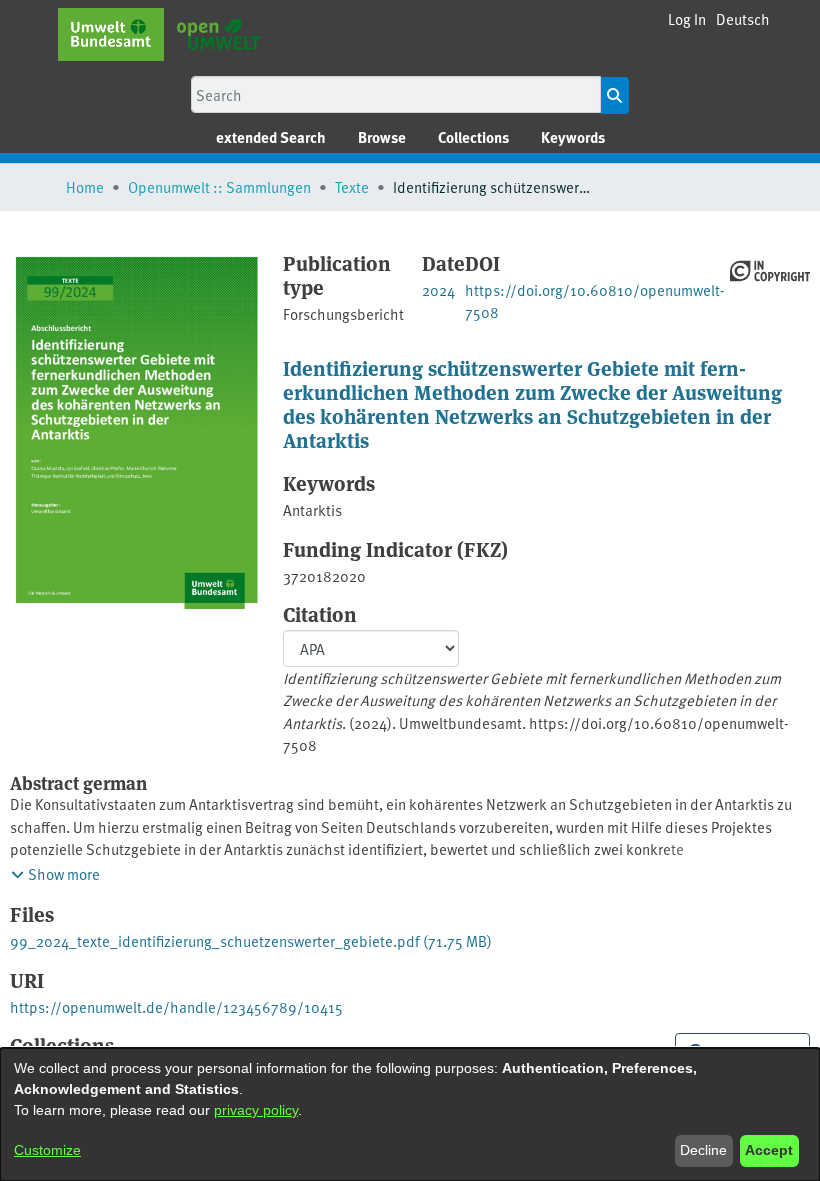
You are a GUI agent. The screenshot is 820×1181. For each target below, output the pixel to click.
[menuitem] (382, 137)
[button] (743, 19)
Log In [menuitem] (687, 18)
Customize (47, 1150)
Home (85, 186)
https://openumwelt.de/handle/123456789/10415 (176, 1006)
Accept (769, 1150)
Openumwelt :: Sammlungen (219, 186)
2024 (438, 289)
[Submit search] (614, 95)
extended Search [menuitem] (271, 137)
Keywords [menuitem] (573, 137)
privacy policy (256, 1110)
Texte (352, 186)
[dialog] (410, 1114)
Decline (703, 1150)
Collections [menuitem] (473, 137)
